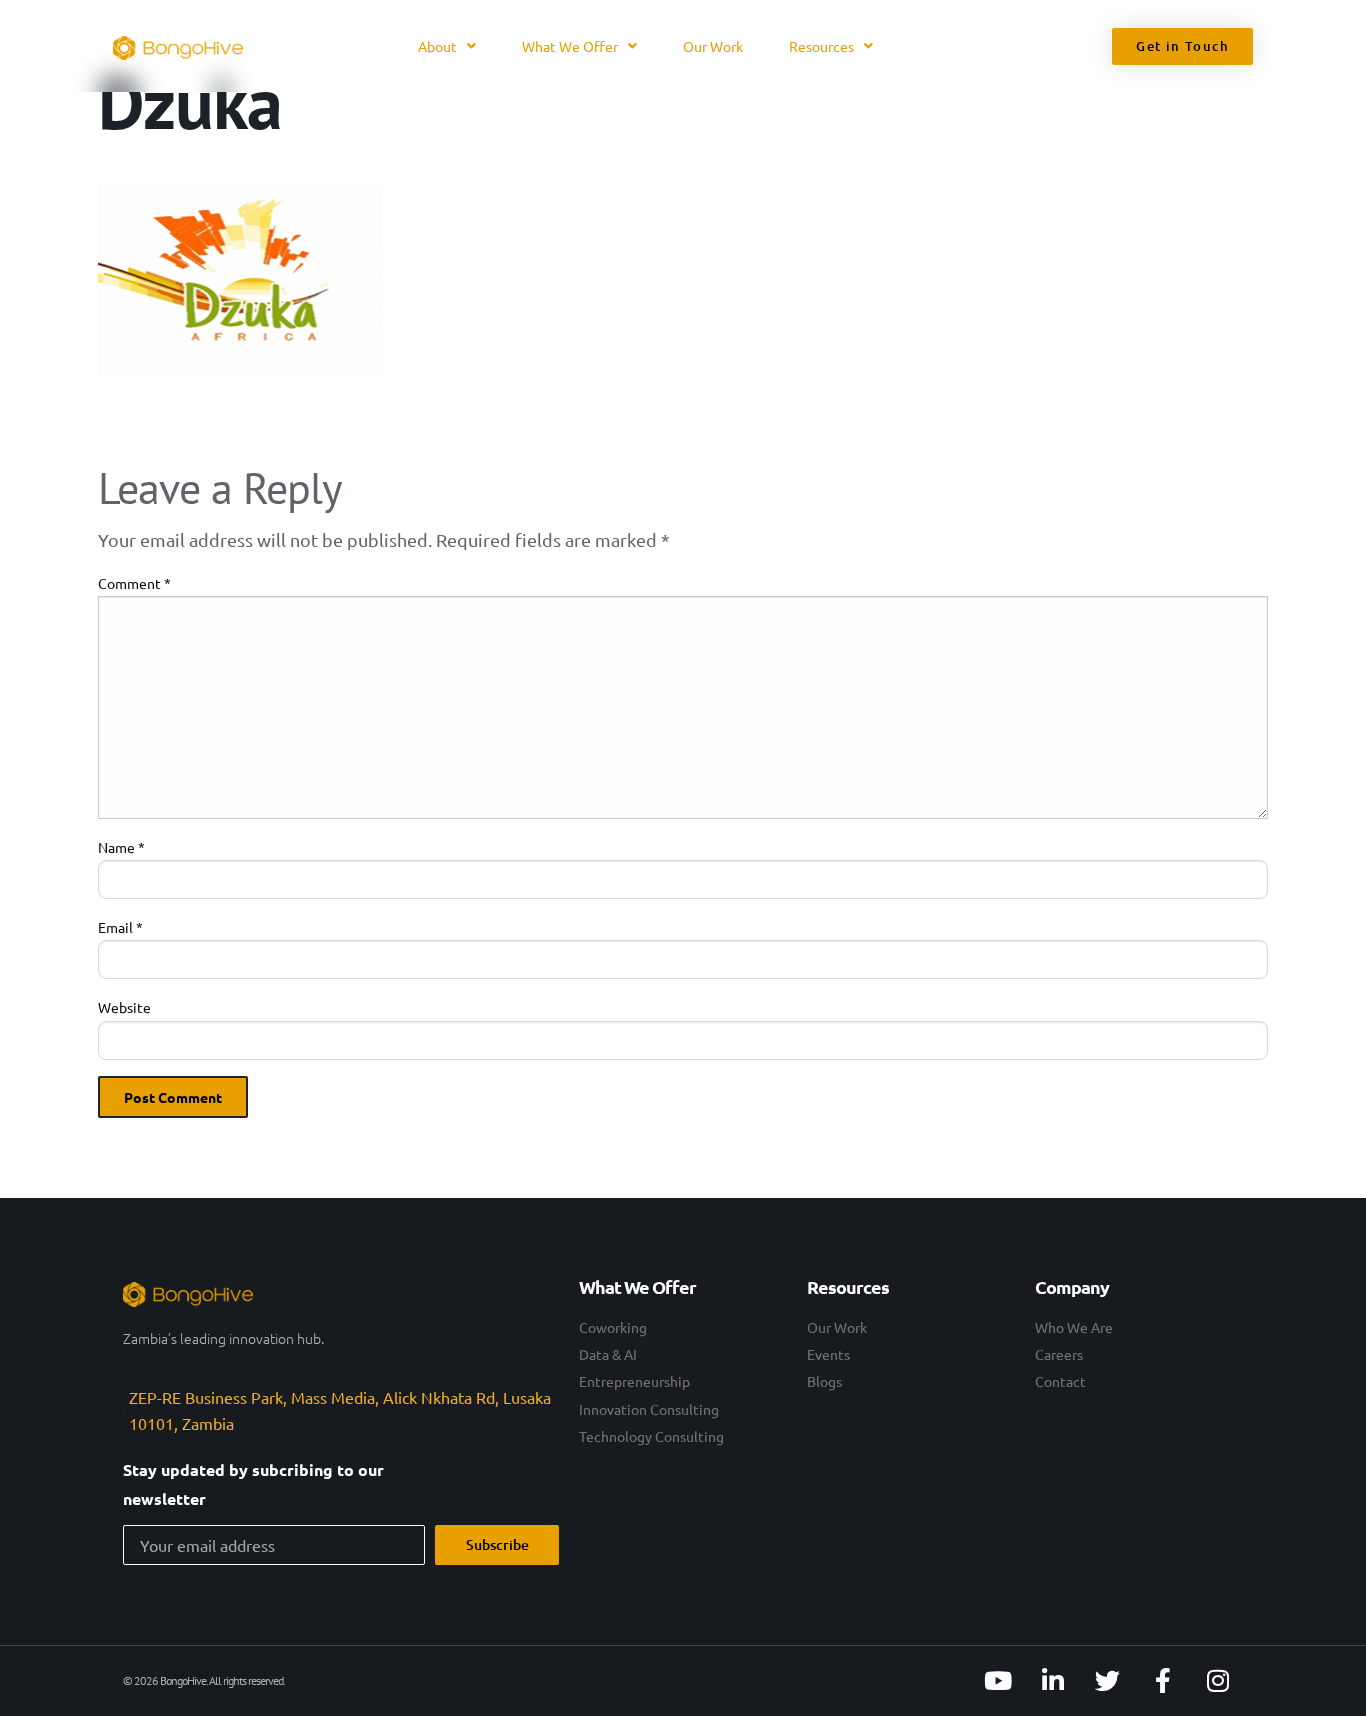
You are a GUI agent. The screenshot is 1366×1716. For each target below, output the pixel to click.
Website (124, 1007)
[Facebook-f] (1163, 1681)
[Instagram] (1218, 1681)
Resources (821, 46)
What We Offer (570, 46)
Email (120, 927)
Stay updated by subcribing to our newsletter (253, 1484)
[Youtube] (998, 1681)
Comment (134, 583)
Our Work (713, 46)
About (437, 46)
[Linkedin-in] (1053, 1681)
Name (121, 847)
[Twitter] (1108, 1681)
